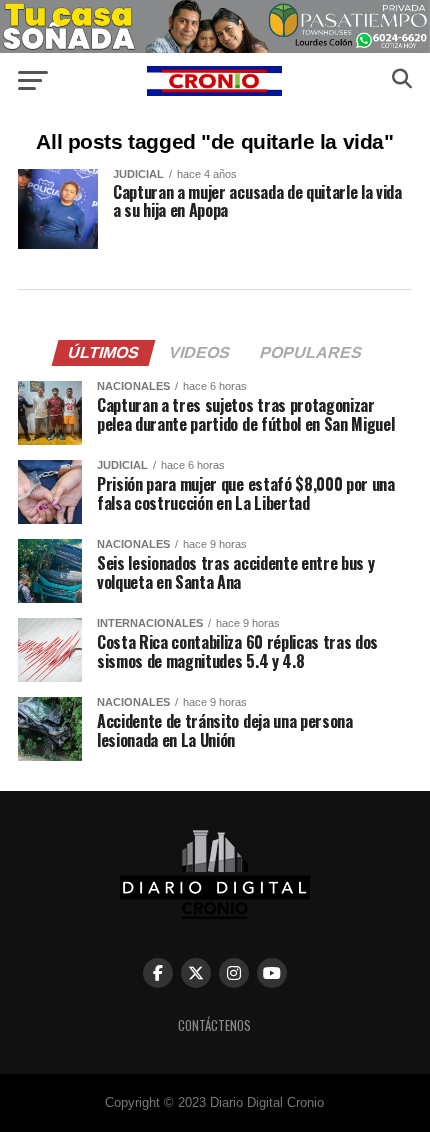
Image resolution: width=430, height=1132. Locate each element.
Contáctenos (214, 1025)
